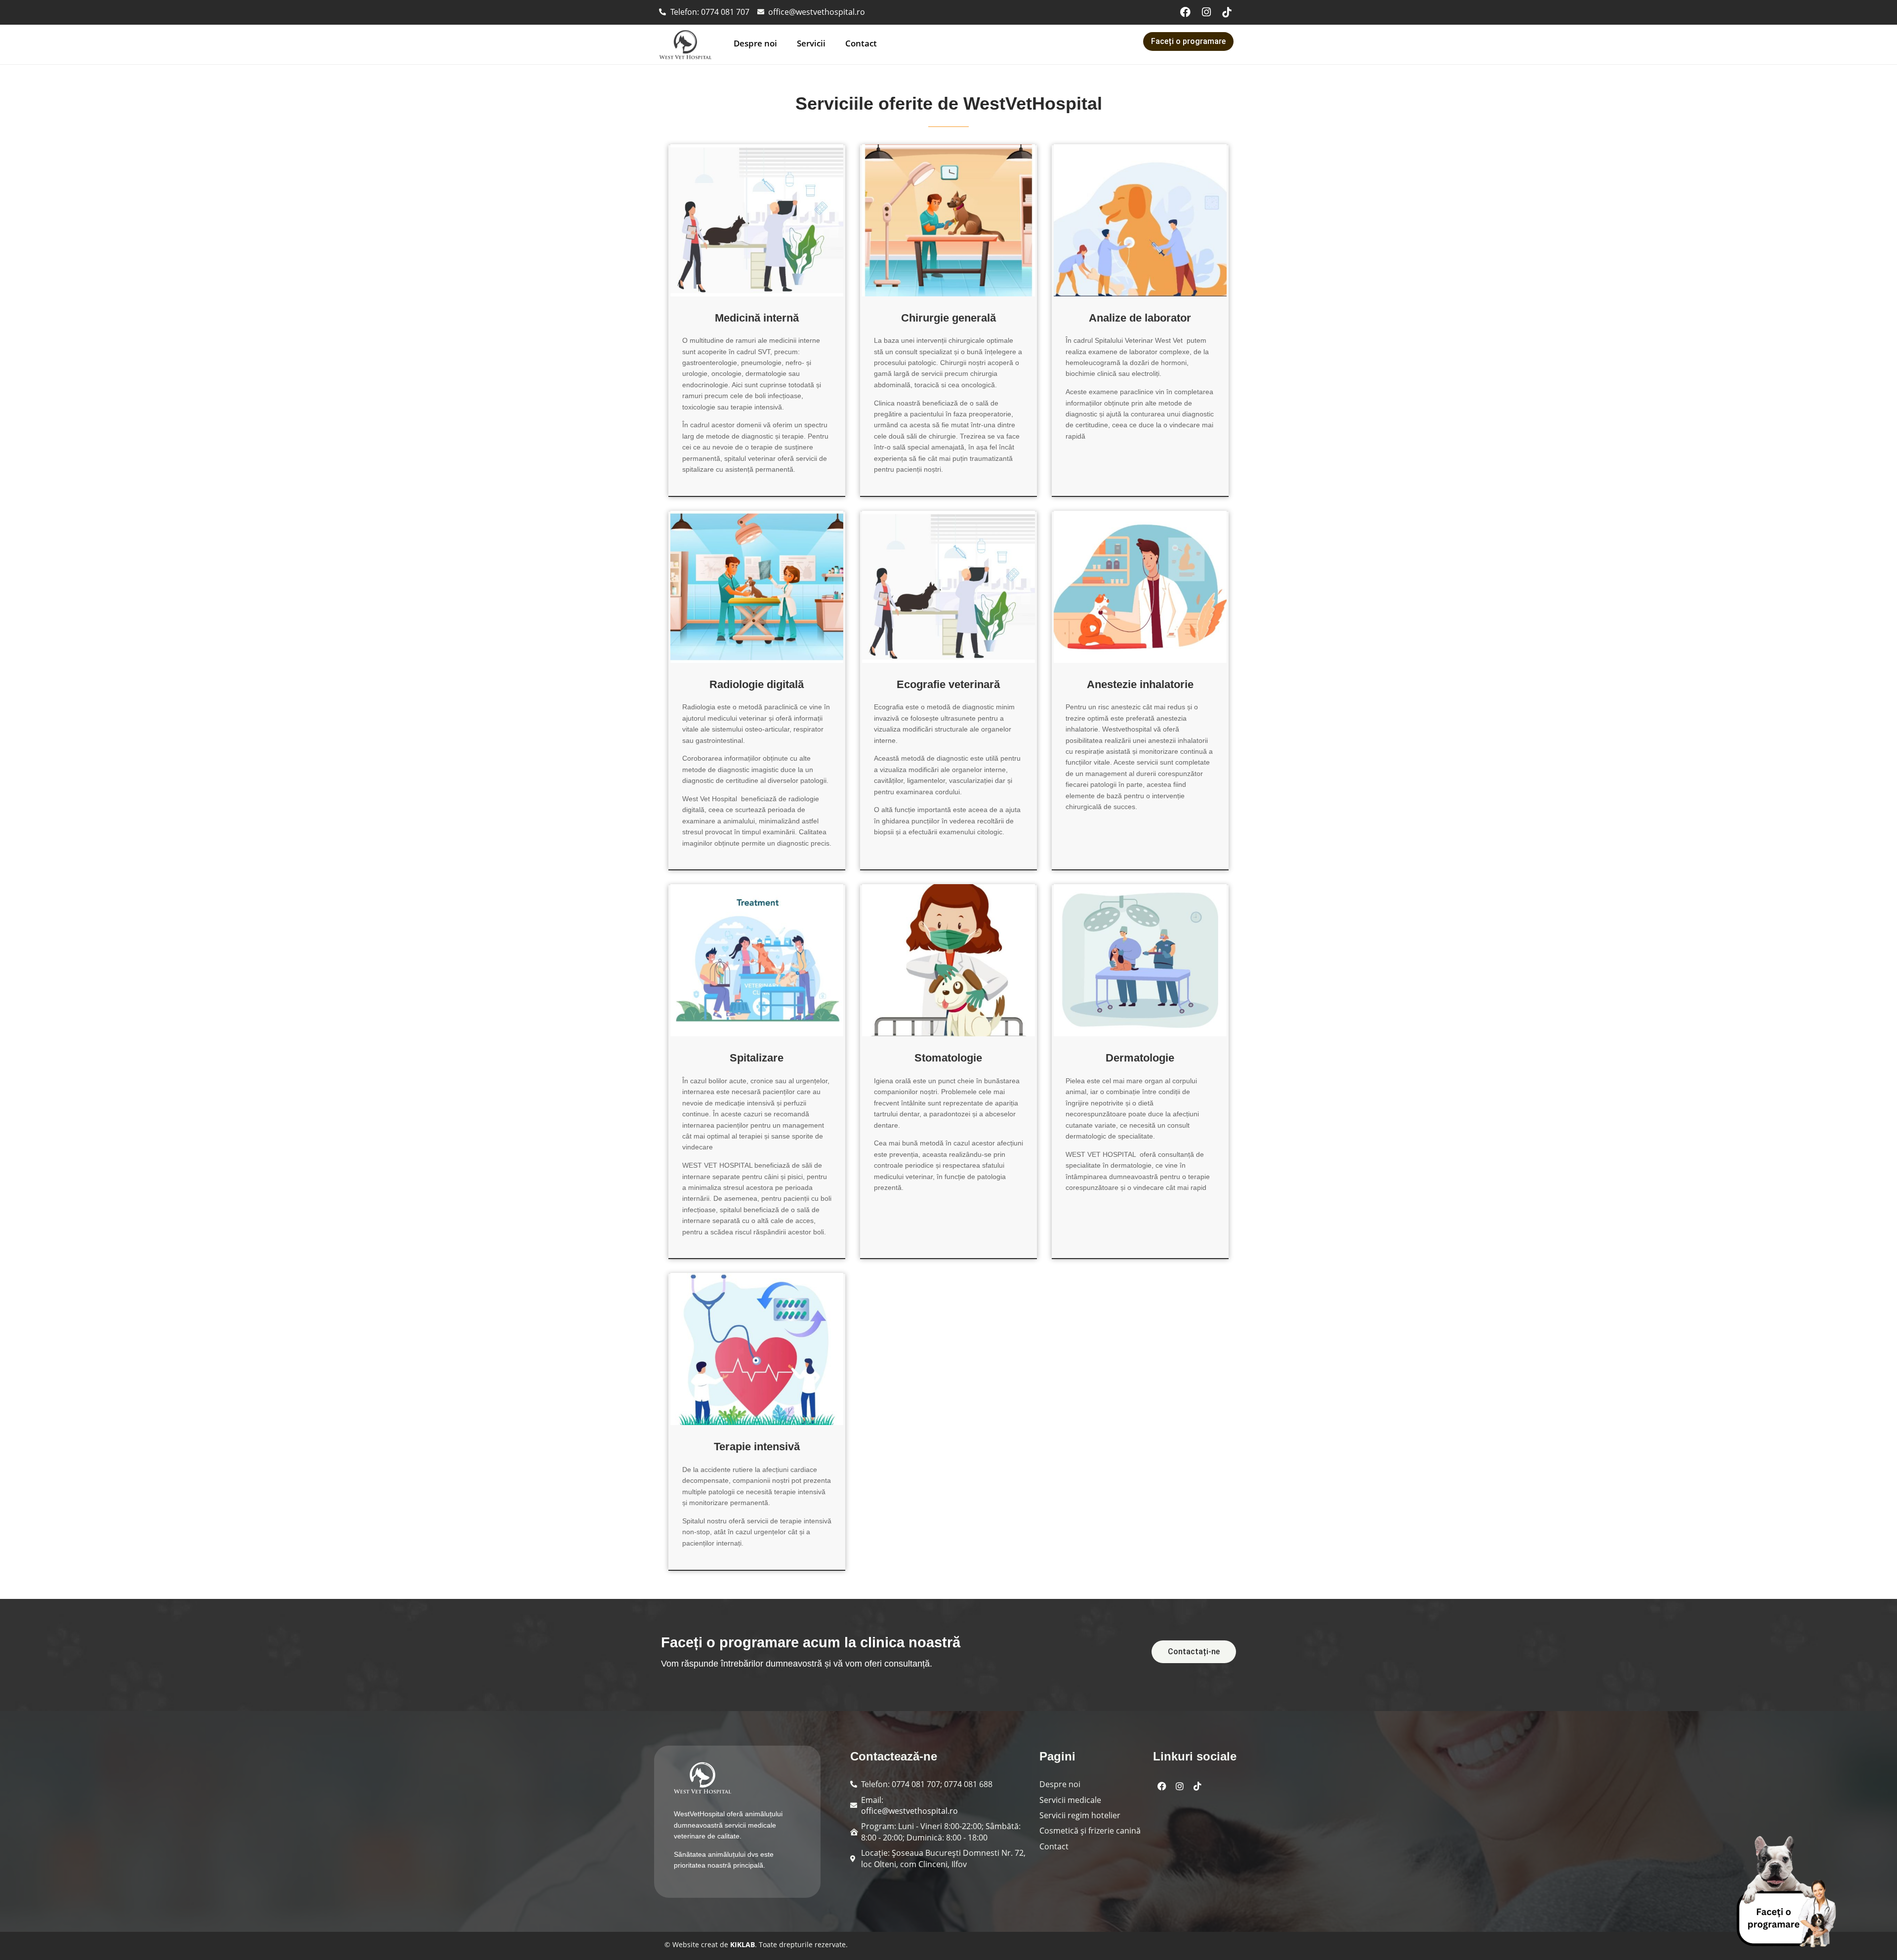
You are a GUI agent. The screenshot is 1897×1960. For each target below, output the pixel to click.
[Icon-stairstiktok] (1227, 12)
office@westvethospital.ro (909, 1811)
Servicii (811, 43)
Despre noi (755, 43)
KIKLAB (742, 1944)
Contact (861, 43)
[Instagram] (1206, 12)
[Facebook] (1186, 12)
